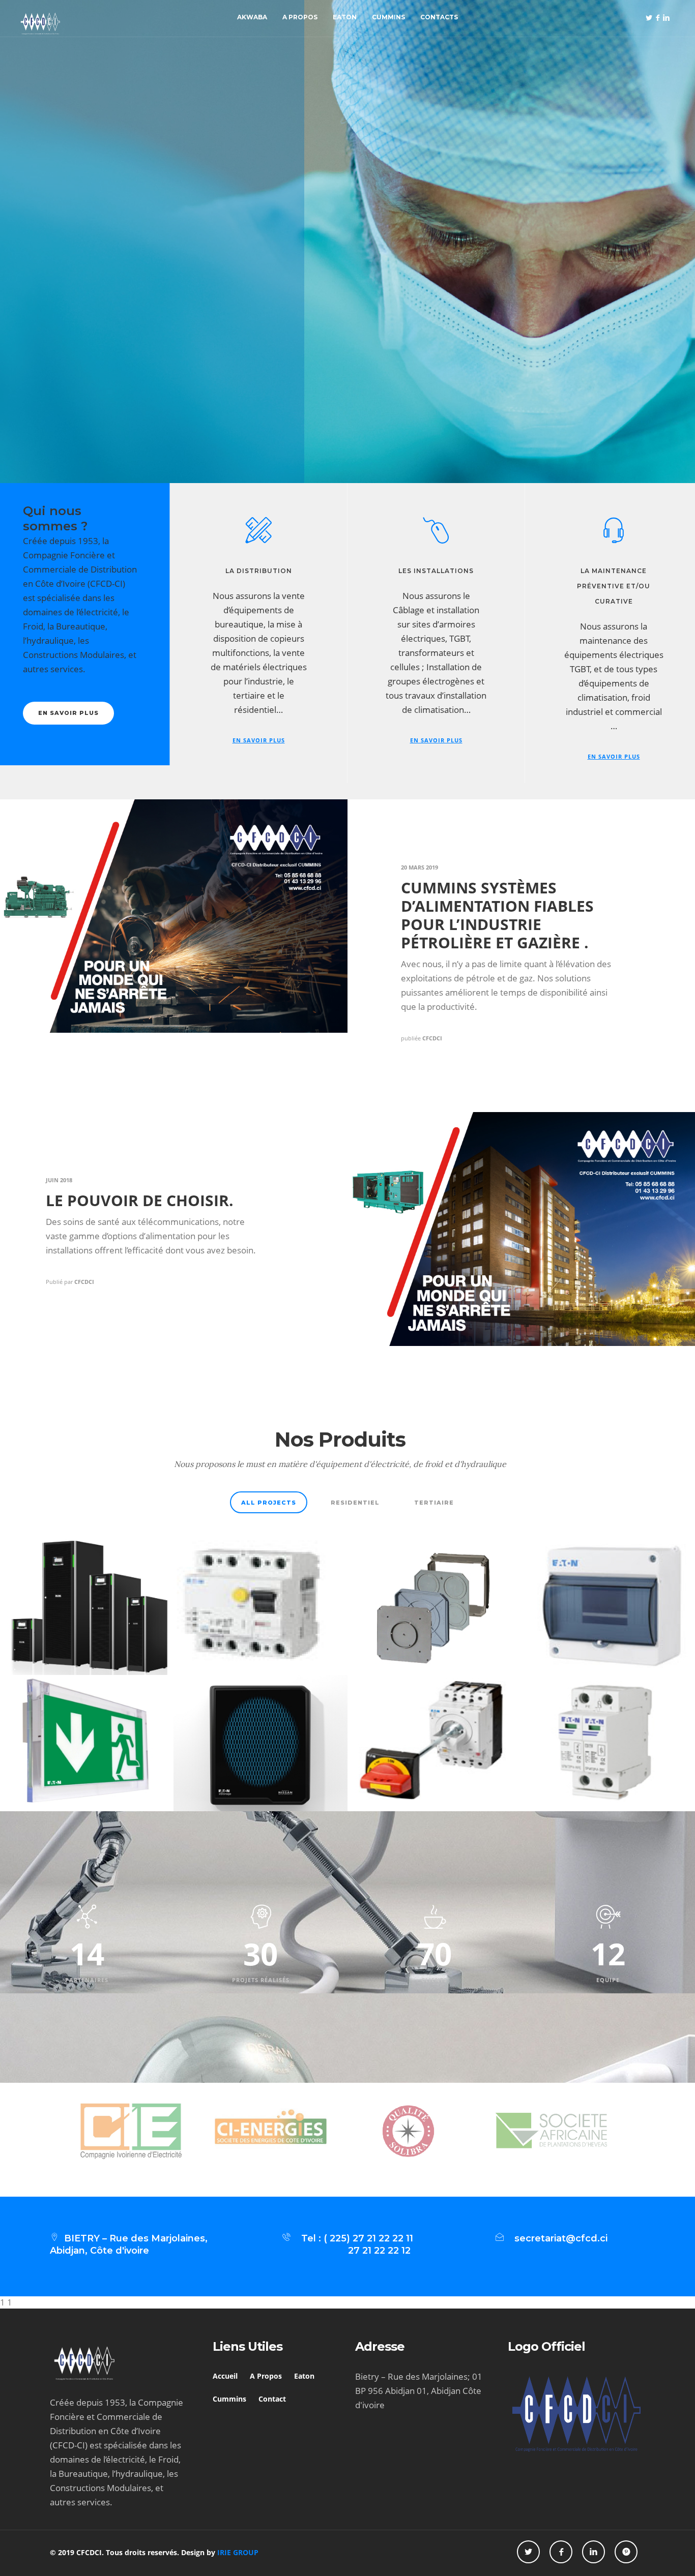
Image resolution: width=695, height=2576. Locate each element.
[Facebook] (657, 18)
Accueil (225, 2376)
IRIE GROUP (238, 2552)
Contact (272, 2399)
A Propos (300, 17)
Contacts (439, 17)
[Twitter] (649, 18)
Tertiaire (434, 1503)
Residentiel (355, 1503)
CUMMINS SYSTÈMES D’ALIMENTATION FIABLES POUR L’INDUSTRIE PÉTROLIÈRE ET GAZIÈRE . (497, 915)
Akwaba (252, 17)
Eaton (345, 17)
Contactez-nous (227, 337)
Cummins (388, 17)
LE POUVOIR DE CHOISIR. (140, 1200)
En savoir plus (123, 337)
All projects (269, 1503)
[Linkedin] (666, 18)
